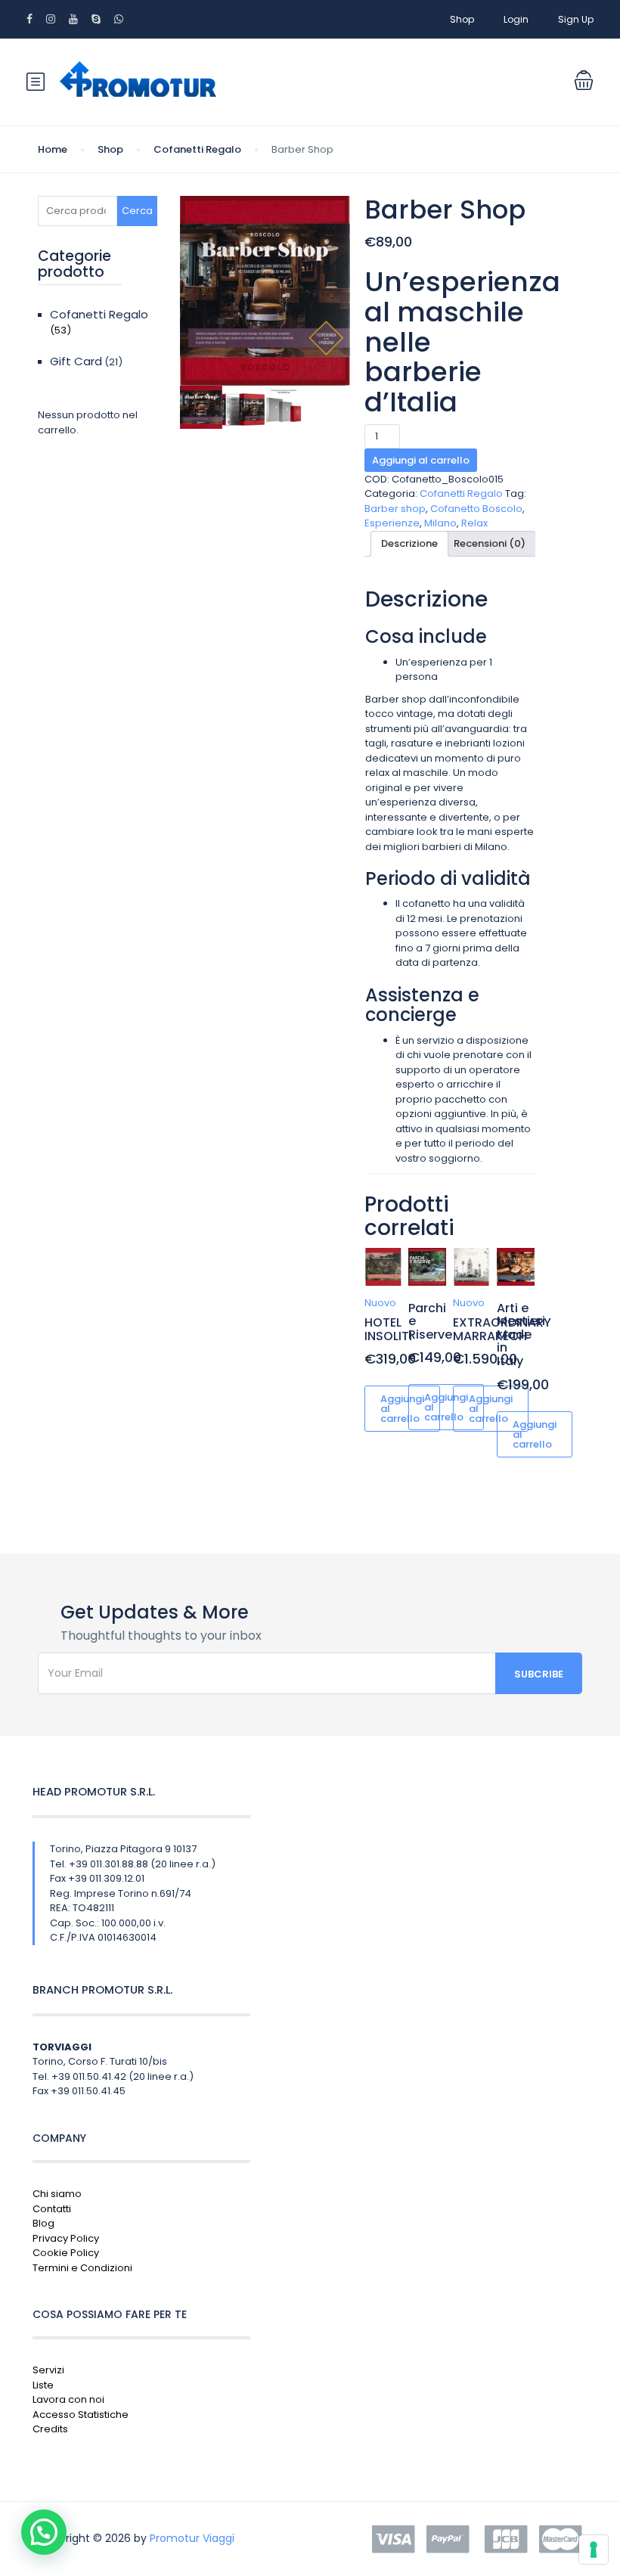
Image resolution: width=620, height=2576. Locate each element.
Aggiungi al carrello (421, 460)
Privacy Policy (66, 2238)
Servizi (48, 2370)
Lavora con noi (68, 2399)
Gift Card (76, 361)
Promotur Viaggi (192, 2538)
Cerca (137, 211)
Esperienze (392, 523)
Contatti (52, 2209)
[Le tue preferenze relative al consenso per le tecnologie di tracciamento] (594, 2550)
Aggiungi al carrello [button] (402, 1409)
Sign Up (576, 19)
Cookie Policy (66, 2253)
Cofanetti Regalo (197, 149)
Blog (43, 2223)
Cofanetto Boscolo (476, 509)
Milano (440, 523)
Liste (43, 2385)
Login (516, 19)
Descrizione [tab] (409, 543)
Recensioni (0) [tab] (490, 543)
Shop (462, 19)
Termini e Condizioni (82, 2268)
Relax (474, 523)
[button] (44, 2532)
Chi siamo (57, 2194)
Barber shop (395, 509)
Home (53, 149)
